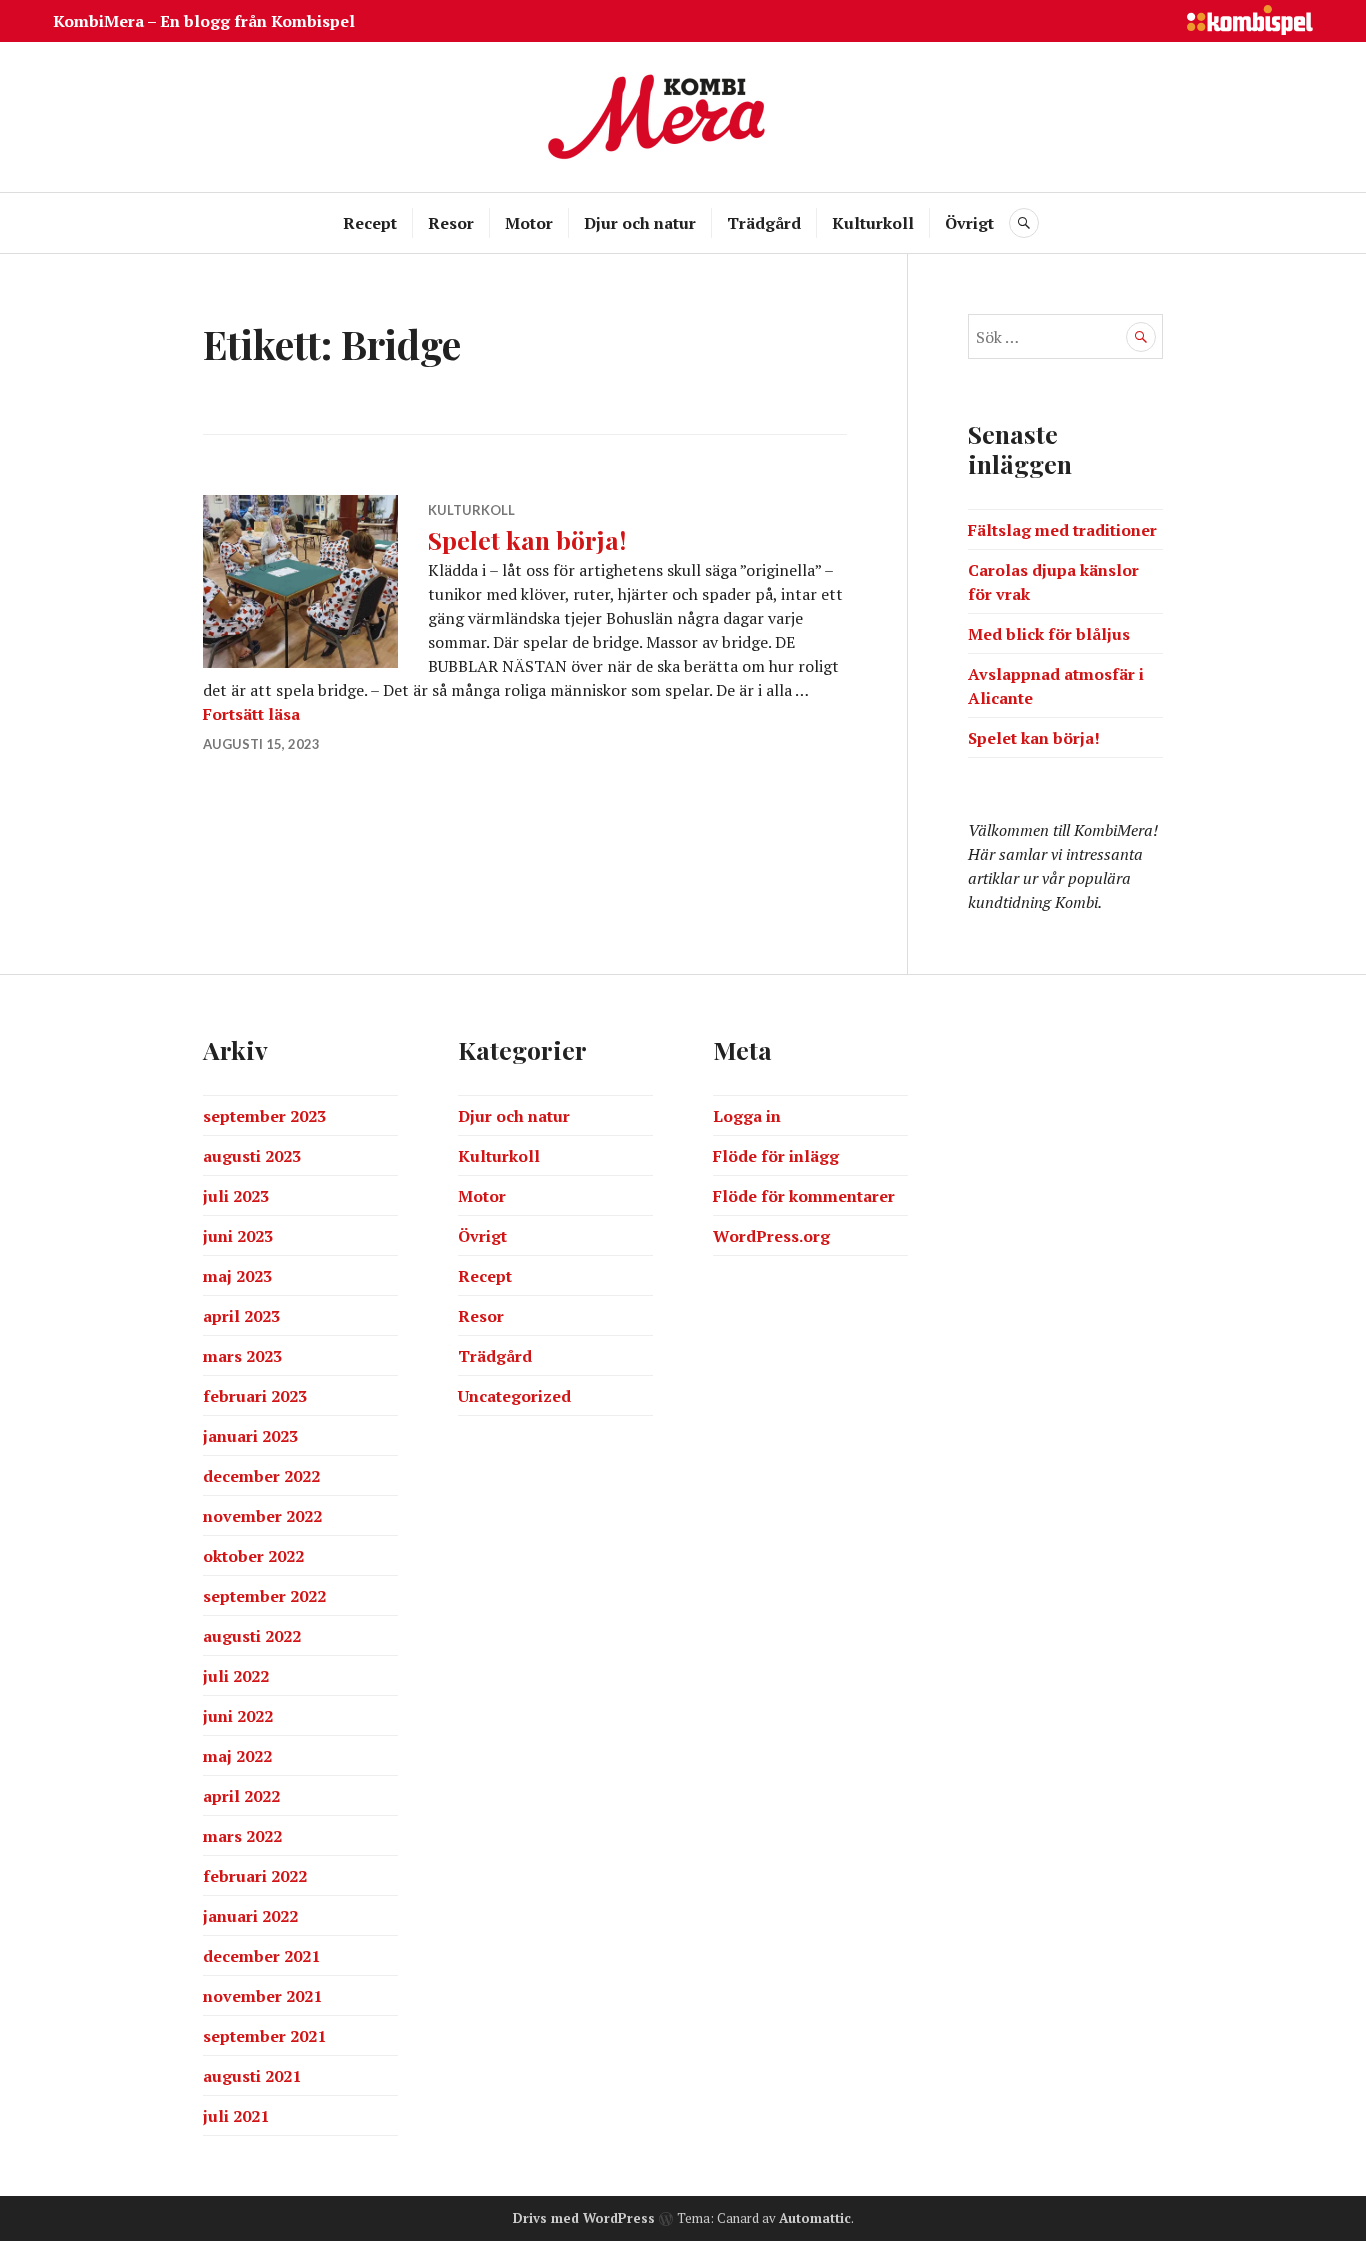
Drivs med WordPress (584, 2218)
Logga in (747, 1116)
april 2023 (241, 1316)
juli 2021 (236, 2116)
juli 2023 (236, 1196)
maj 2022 (237, 1756)
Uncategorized (514, 1396)
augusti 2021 (252, 2076)
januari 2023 (250, 1436)
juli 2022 (236, 1676)
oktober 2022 (253, 1556)
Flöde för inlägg (776, 1156)
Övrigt (969, 223)
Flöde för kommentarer (804, 1196)
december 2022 (261, 1476)
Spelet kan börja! (527, 539)
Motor (529, 223)
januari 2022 (250, 1916)
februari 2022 (255, 1876)
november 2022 (262, 1516)
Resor (451, 223)
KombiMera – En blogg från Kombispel (204, 21)
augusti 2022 (252, 1636)
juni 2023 (238, 1236)
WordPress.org (771, 1236)
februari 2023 (255, 1396)
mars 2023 (242, 1356)
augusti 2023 (252, 1156)
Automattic (815, 2218)
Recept (370, 223)
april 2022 (241, 1796)
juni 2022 (238, 1716)
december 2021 (261, 1956)
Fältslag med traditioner (1062, 530)
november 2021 (262, 1996)
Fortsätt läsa (251, 714)
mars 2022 (242, 1836)
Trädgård (764, 223)
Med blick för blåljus (1049, 634)
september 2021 (264, 2036)
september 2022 (264, 1596)
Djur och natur (640, 223)
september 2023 (264, 1116)
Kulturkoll (873, 223)
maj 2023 (237, 1276)
